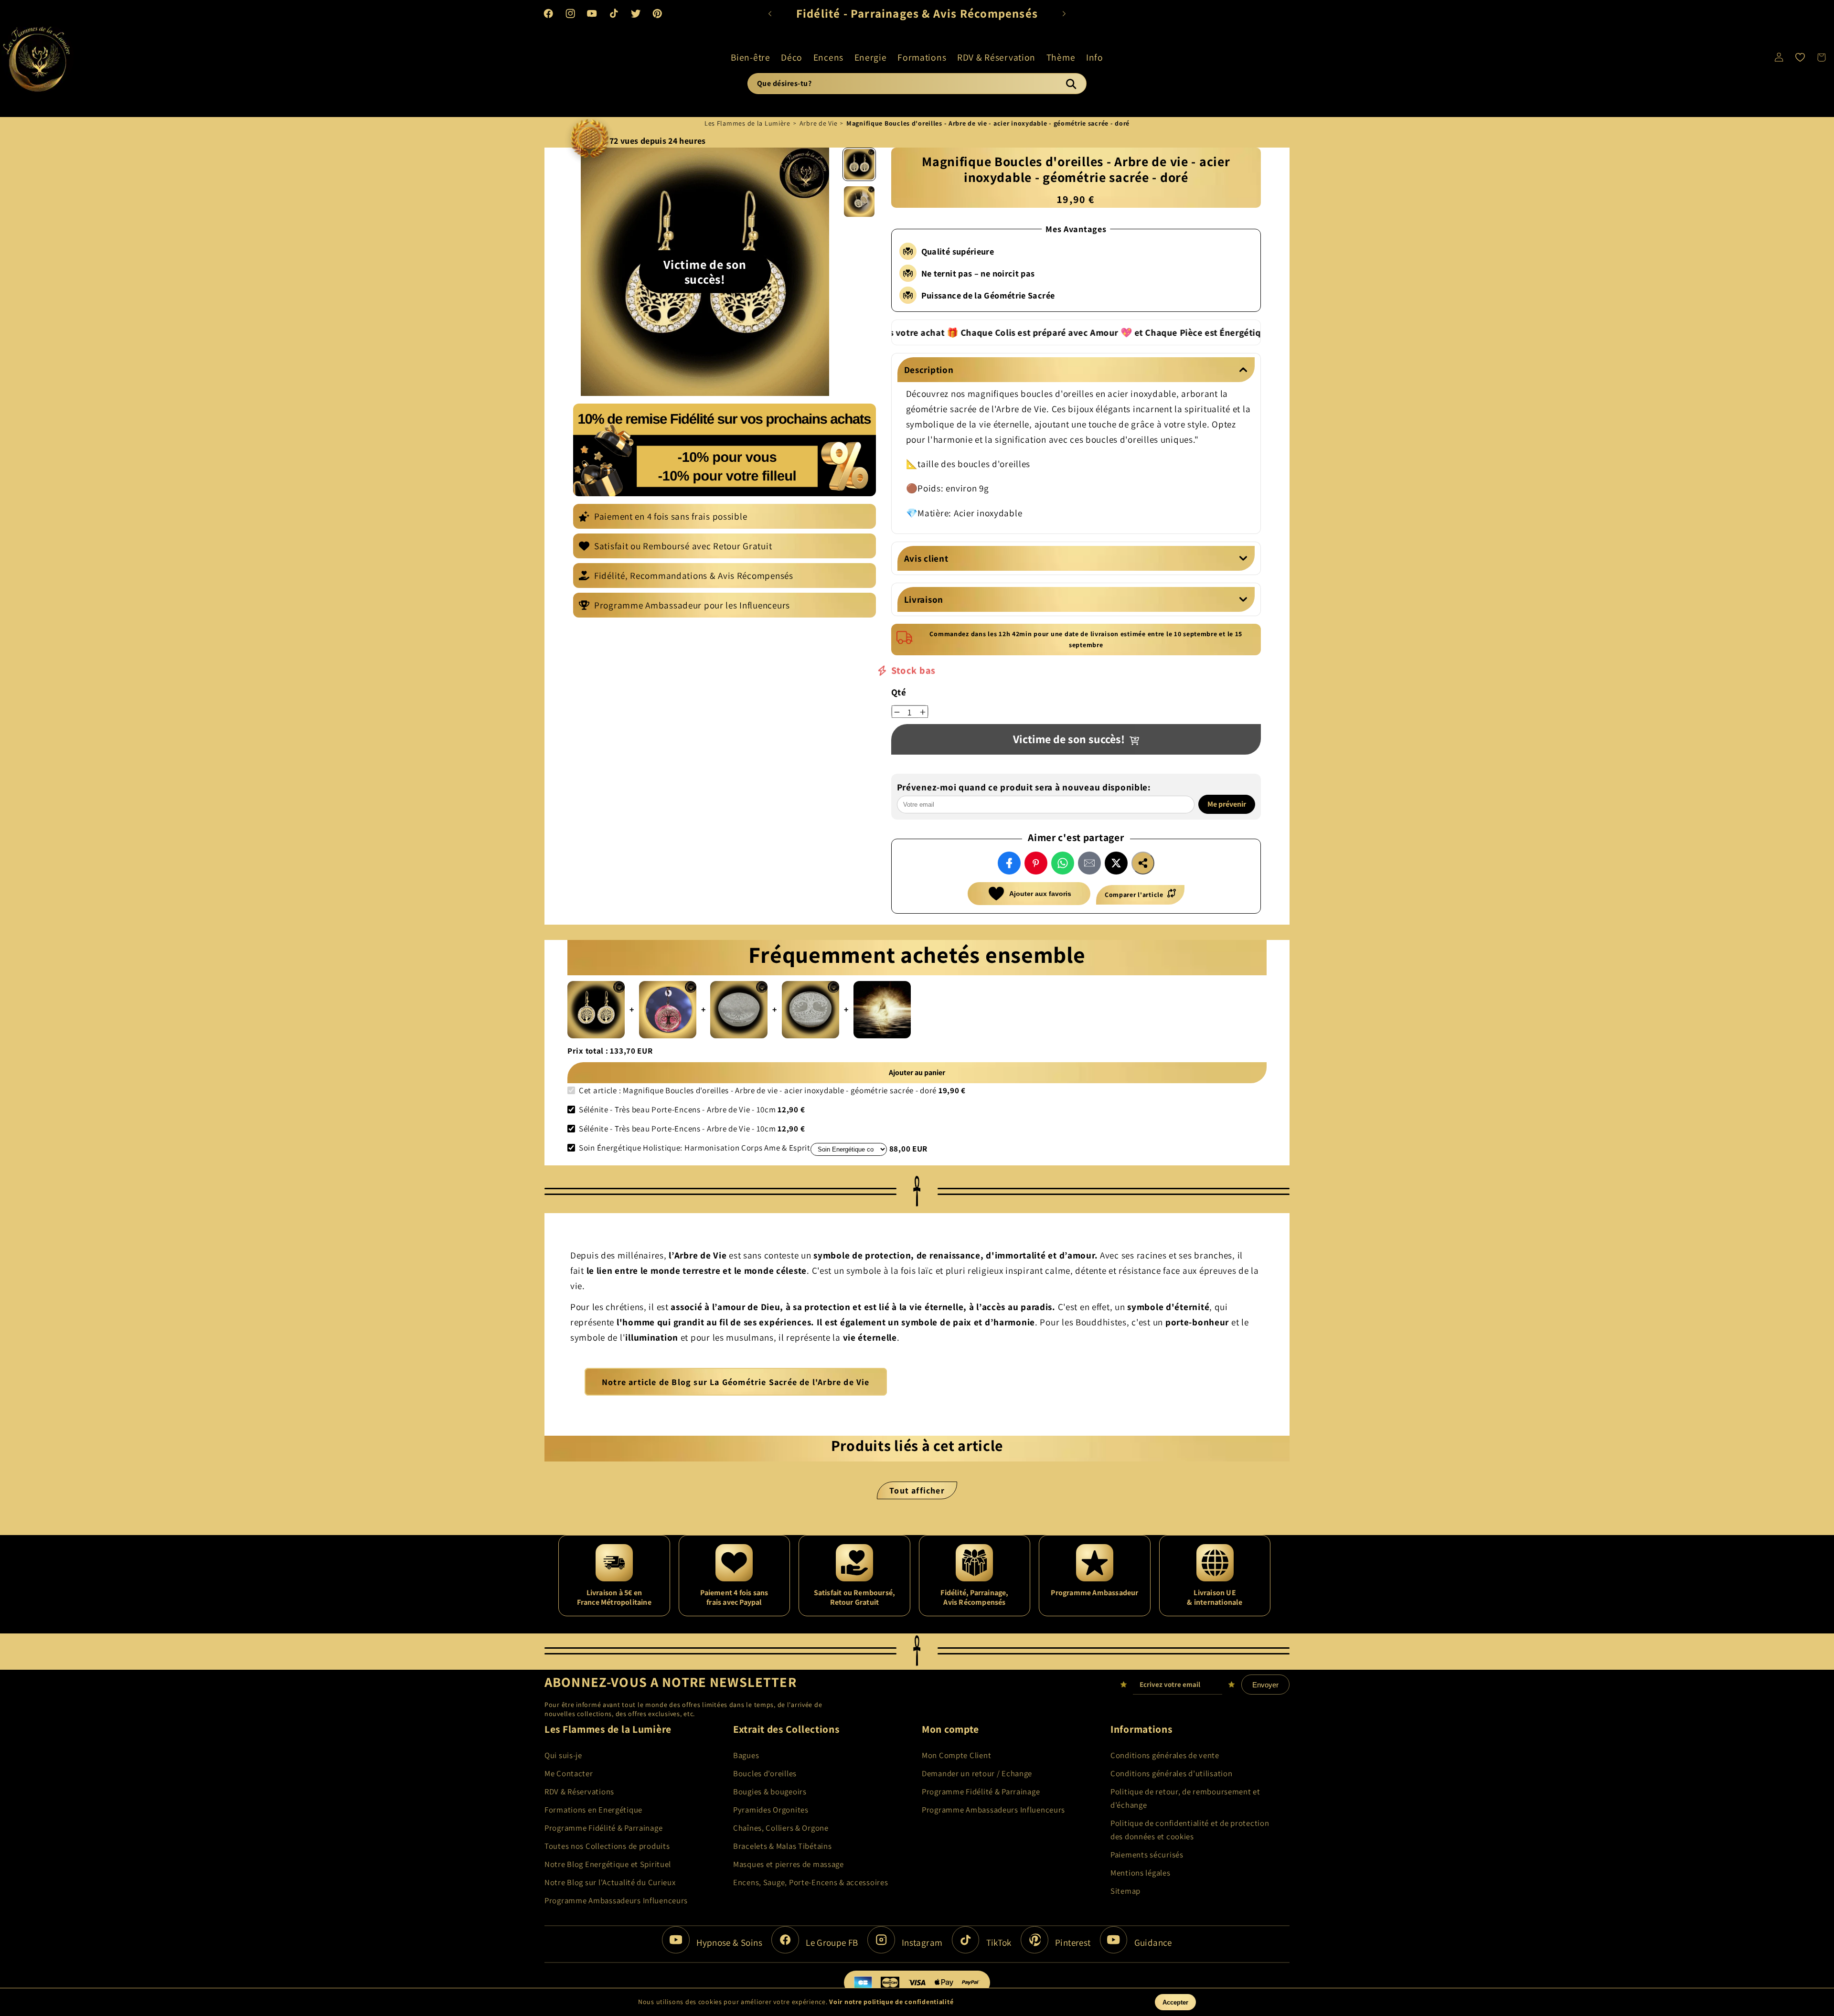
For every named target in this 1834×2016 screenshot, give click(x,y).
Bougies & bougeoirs (770, 1792)
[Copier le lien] (1143, 863)
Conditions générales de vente (1165, 1755)
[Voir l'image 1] (859, 164)
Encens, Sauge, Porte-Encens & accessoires (811, 1882)
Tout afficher (917, 1490)
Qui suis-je (563, 1755)
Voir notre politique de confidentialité (891, 2002)
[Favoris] (1800, 57)
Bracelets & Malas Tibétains (782, 1846)
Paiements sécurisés (1147, 1855)
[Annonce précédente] (770, 13)
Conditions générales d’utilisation (1171, 1773)
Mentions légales (1141, 1873)
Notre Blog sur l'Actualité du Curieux (610, 1882)
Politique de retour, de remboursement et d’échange (1185, 1798)
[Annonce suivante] (1064, 13)
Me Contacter (569, 1773)
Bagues (746, 1755)
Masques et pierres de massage (789, 1864)
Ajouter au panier (917, 1073)
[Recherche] (1071, 84)
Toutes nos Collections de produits (607, 1846)
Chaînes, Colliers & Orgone (781, 1828)
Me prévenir (1227, 804)
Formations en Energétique (593, 1810)
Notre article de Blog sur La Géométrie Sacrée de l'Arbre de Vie (736, 1382)
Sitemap (1125, 1891)
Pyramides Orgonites (771, 1810)
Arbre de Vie (819, 123)
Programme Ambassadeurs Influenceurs (616, 1900)
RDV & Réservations (579, 1792)
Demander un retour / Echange (977, 1773)
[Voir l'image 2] (859, 202)
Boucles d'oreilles (765, 1773)
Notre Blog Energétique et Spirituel (608, 1864)
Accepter (1175, 2002)
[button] (750, 57)
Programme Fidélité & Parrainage (603, 1828)
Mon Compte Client (956, 1755)
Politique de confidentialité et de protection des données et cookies (1190, 1830)
